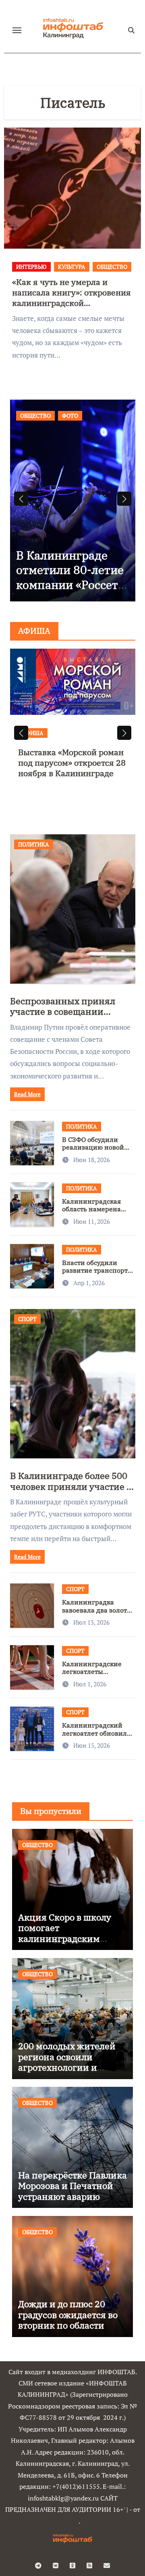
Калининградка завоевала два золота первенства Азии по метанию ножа (96, 1614)
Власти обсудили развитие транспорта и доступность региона (97, 1274)
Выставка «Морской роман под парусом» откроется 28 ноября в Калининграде (72, 763)
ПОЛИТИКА (34, 844)
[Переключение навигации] (17, 30)
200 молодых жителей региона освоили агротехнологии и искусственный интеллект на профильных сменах (67, 2072)
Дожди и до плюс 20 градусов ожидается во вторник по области (68, 2314)
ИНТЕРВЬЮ (31, 267)
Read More (27, 1094)
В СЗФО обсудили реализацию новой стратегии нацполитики (93, 1151)
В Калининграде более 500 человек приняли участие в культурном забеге (71, 1486)
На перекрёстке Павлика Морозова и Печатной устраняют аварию (72, 2186)
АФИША (33, 733)
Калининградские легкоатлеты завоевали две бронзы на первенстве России (98, 1675)
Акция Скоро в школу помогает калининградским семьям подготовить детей (65, 1938)
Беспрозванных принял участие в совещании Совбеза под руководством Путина (67, 1017)
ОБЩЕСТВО (112, 267)
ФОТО (70, 416)
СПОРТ (27, 1319)
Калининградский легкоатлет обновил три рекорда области (96, 1733)
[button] (124, 499)
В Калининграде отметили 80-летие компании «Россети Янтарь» (71, 577)
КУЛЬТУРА (72, 267)
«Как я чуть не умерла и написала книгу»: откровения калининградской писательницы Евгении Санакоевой (71, 303)
